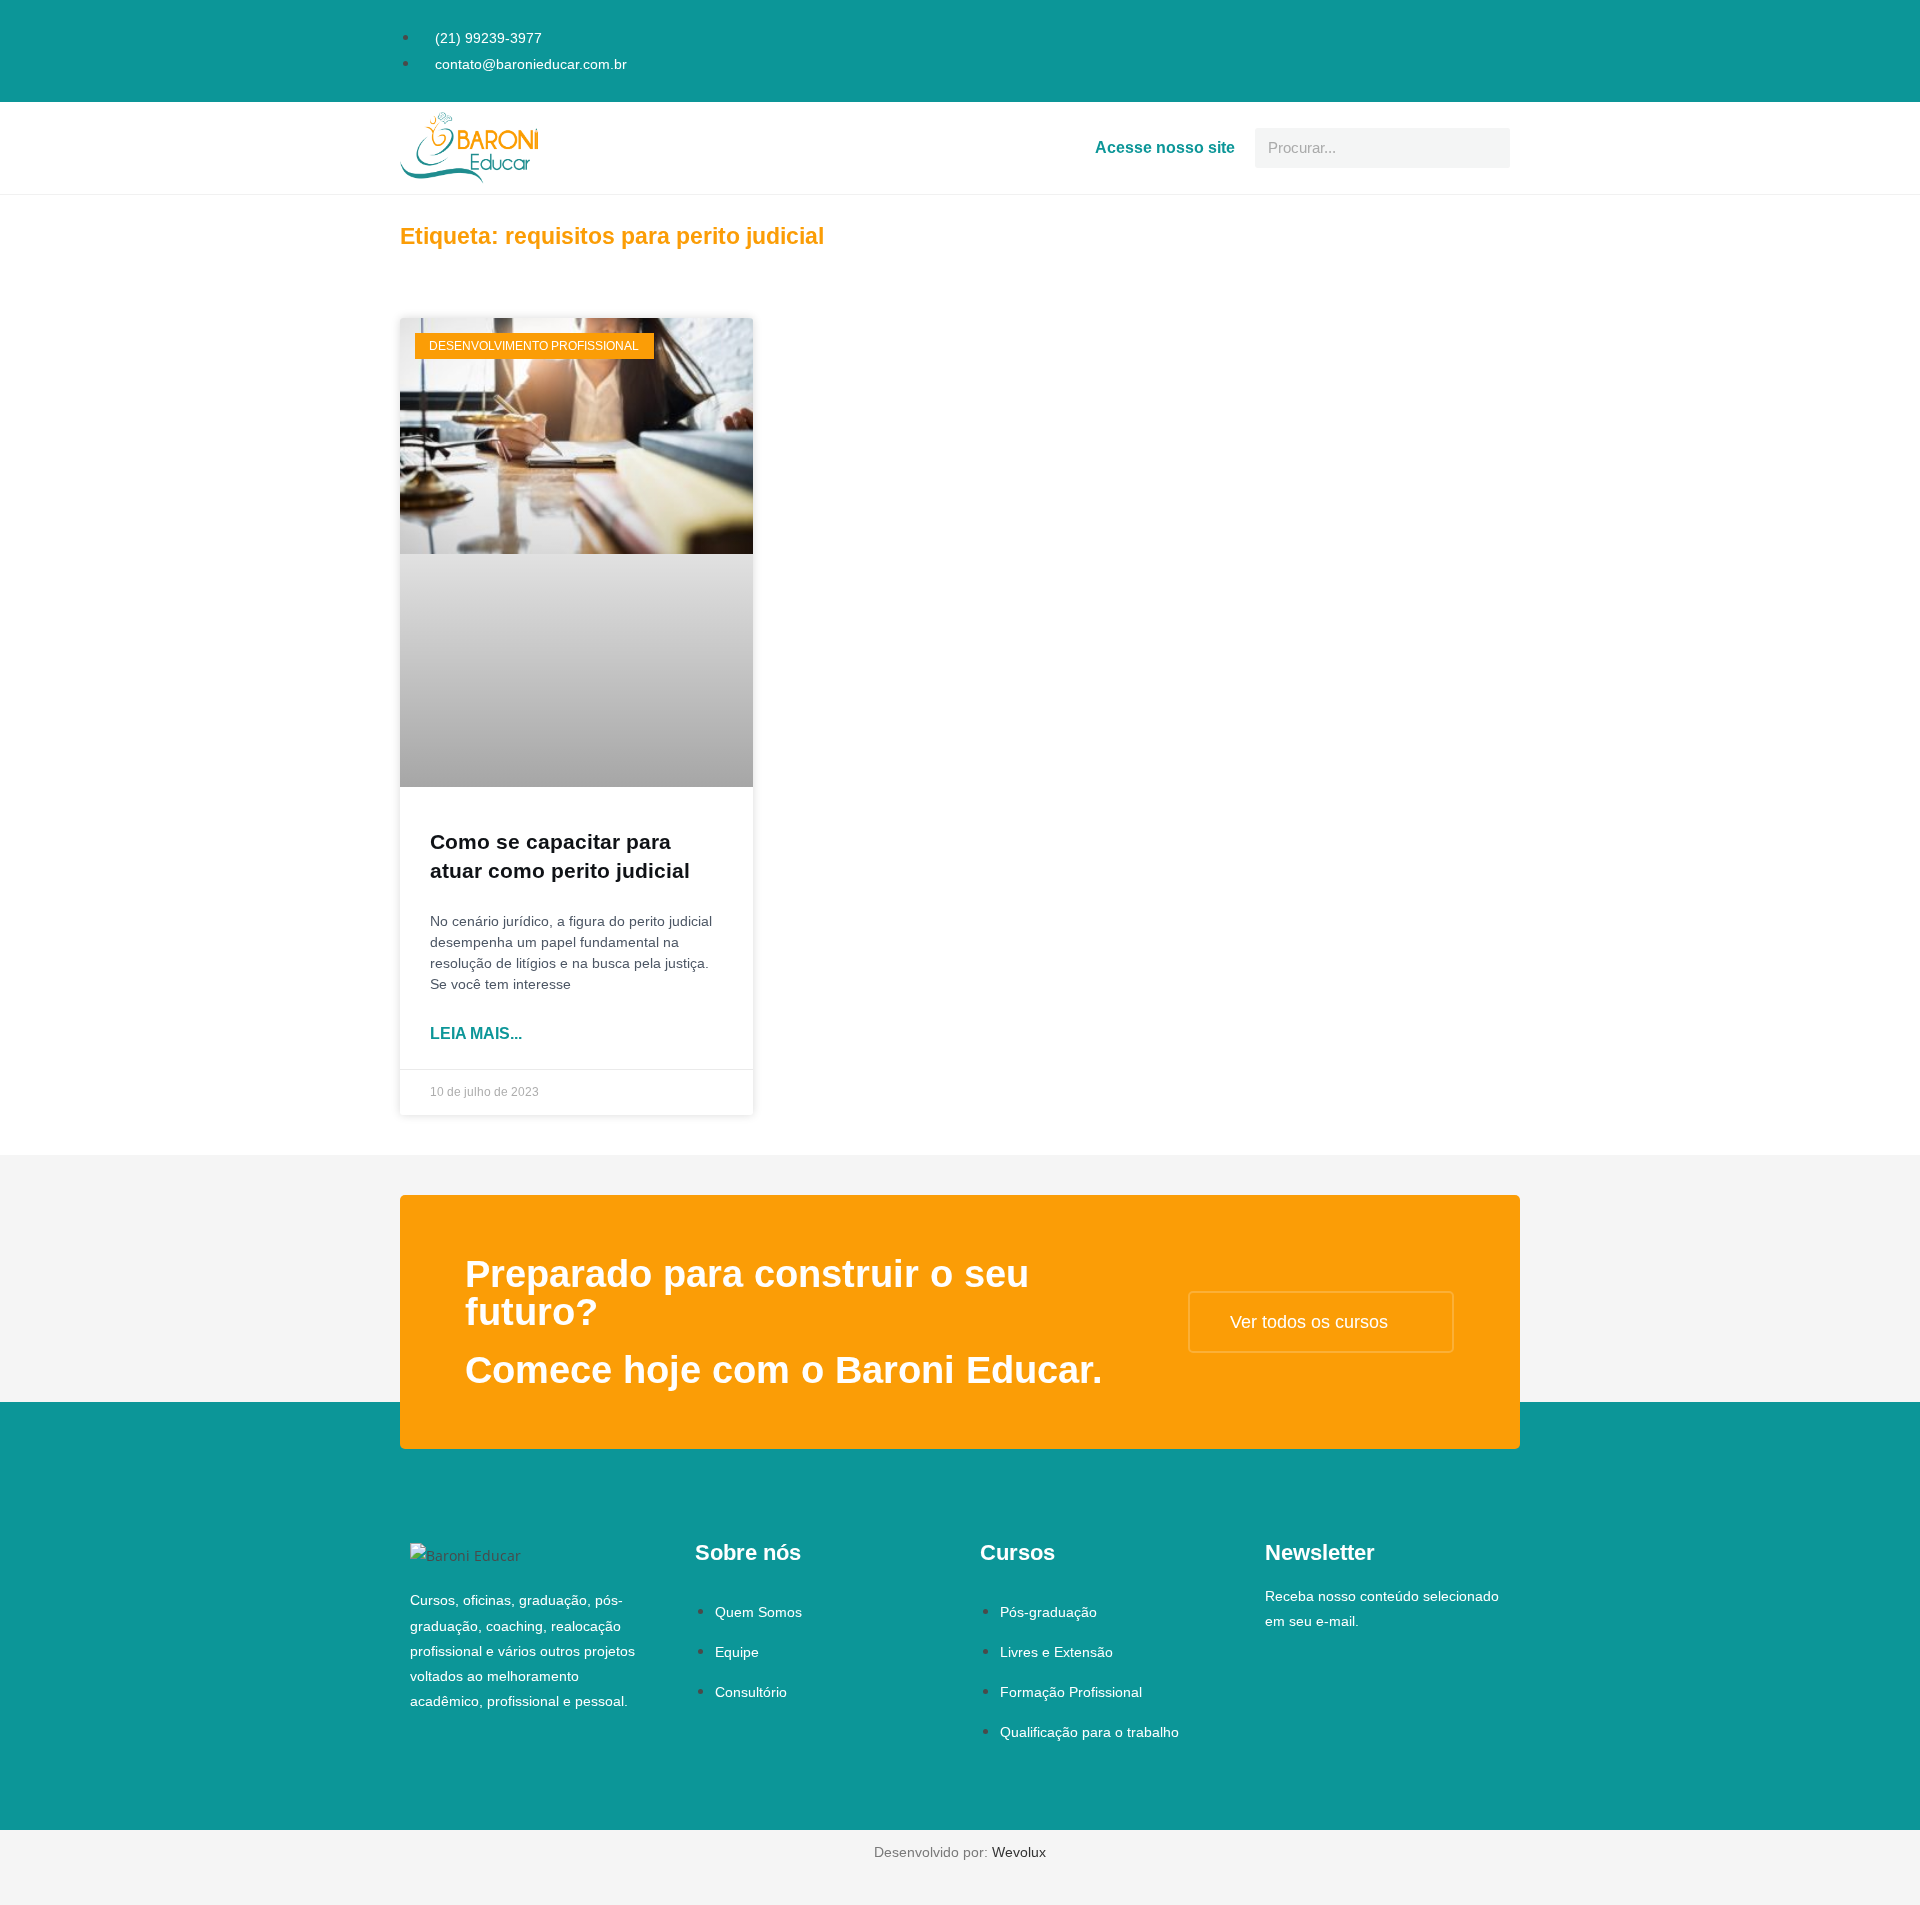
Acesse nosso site (1165, 147)
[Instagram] (1506, 24)
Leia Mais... (476, 1033)
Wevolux (1019, 1852)
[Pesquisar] (1490, 148)
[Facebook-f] (1478, 24)
